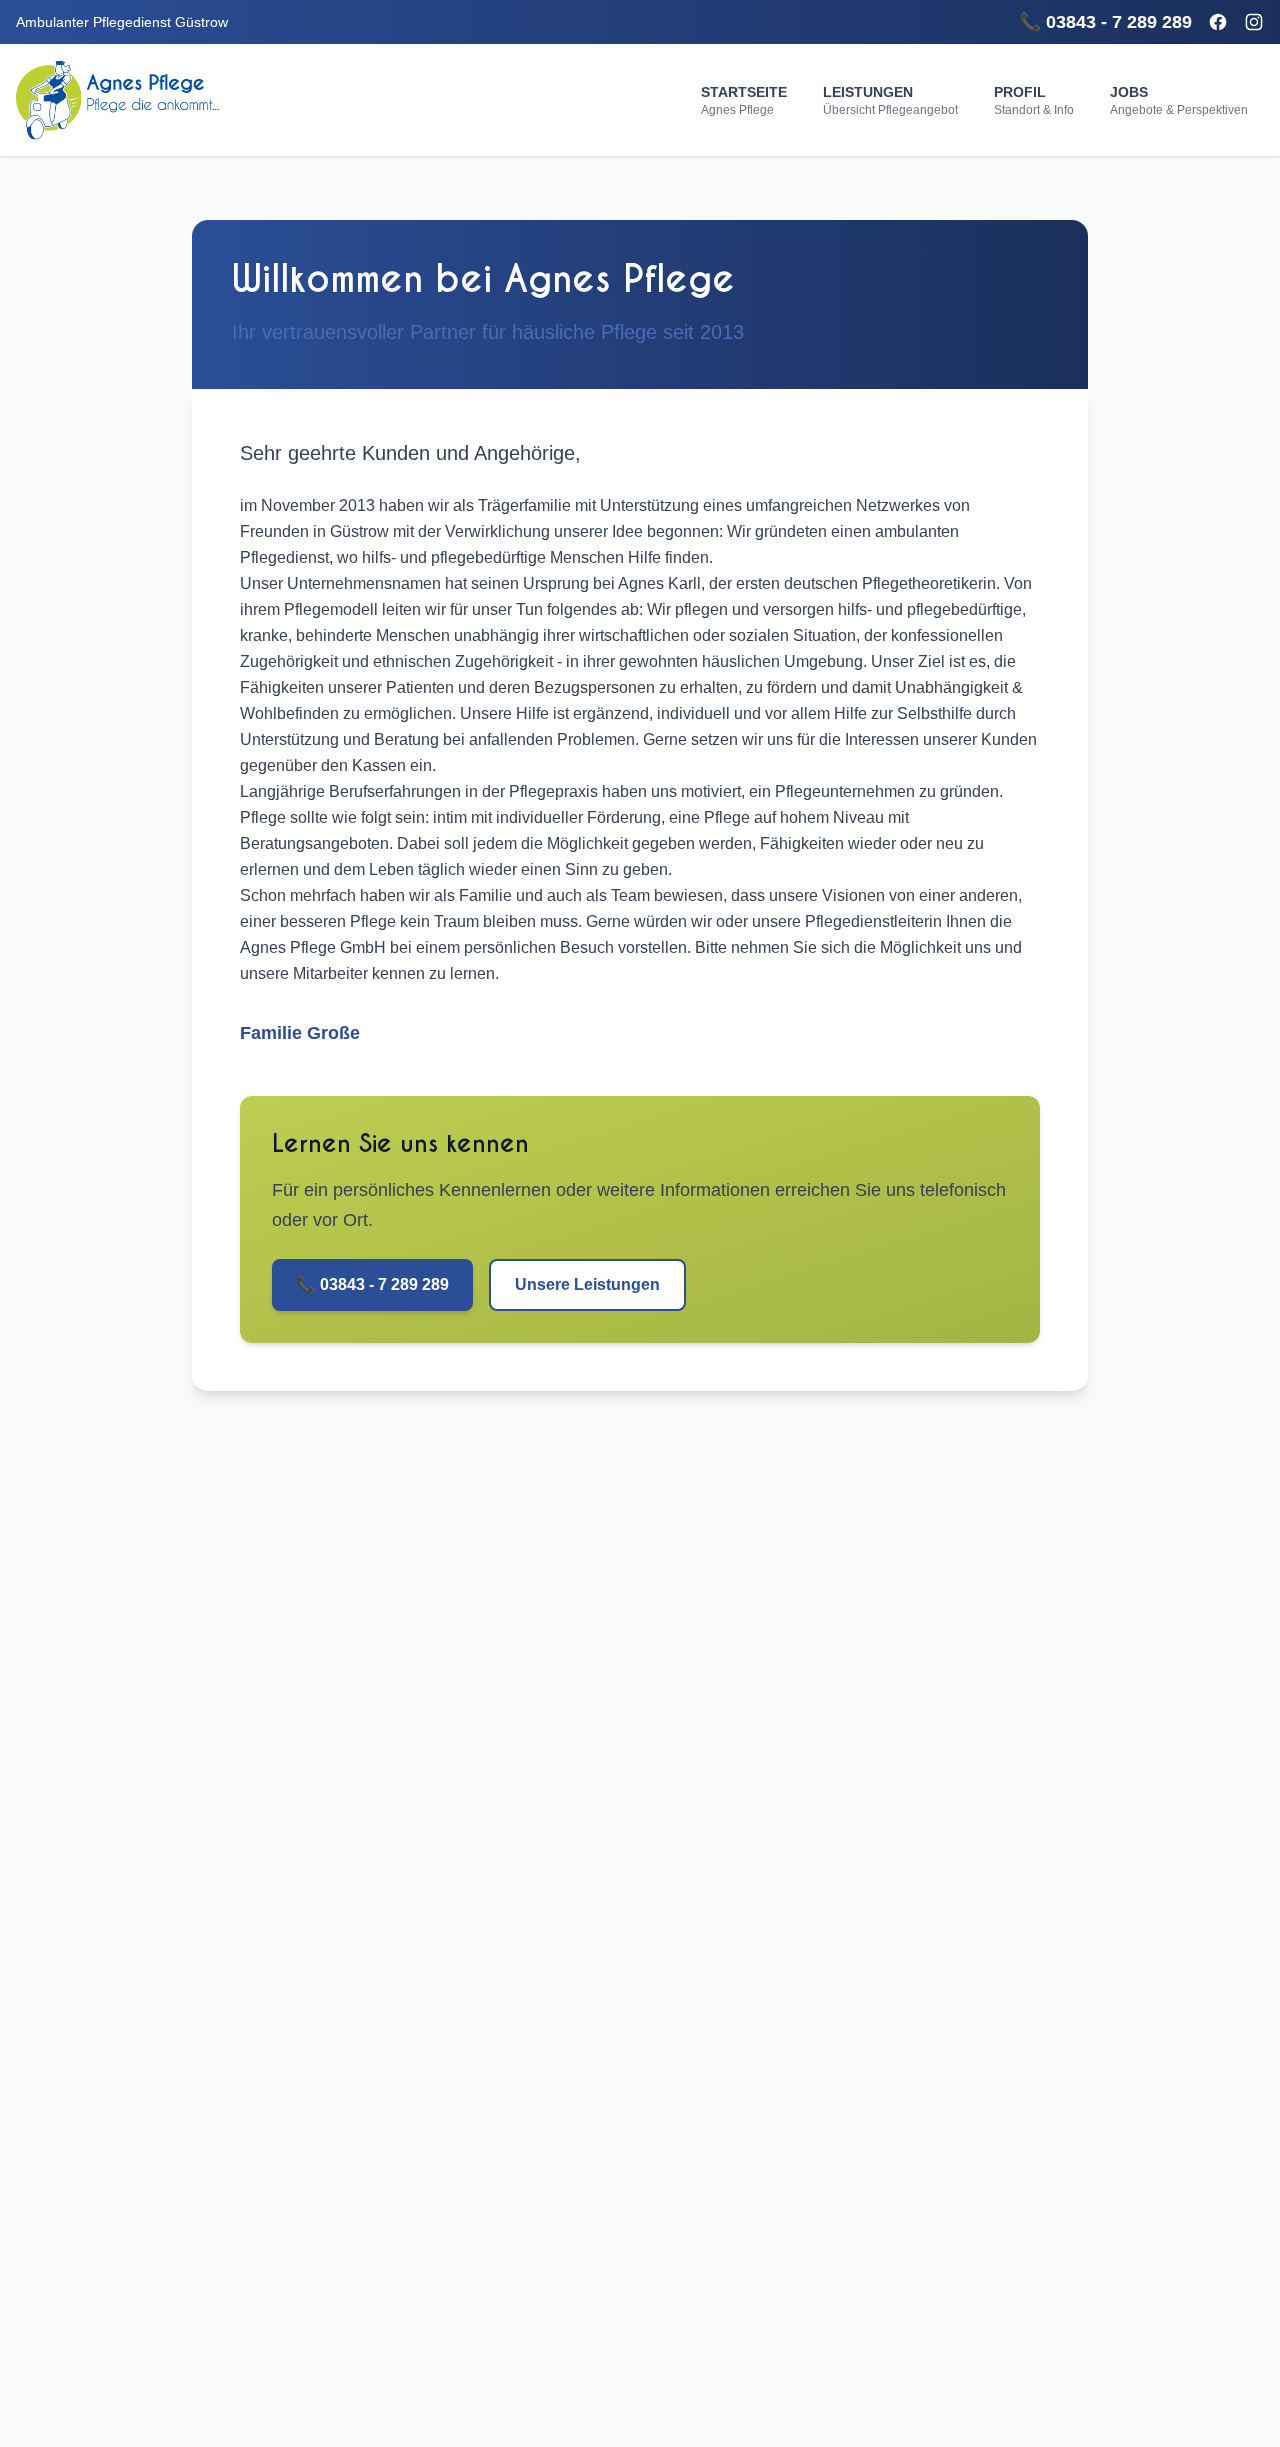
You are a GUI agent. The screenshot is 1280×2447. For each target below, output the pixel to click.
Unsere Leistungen (587, 1284)
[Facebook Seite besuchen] (1218, 22)
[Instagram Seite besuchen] (1254, 22)
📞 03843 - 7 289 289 (1105, 22)
